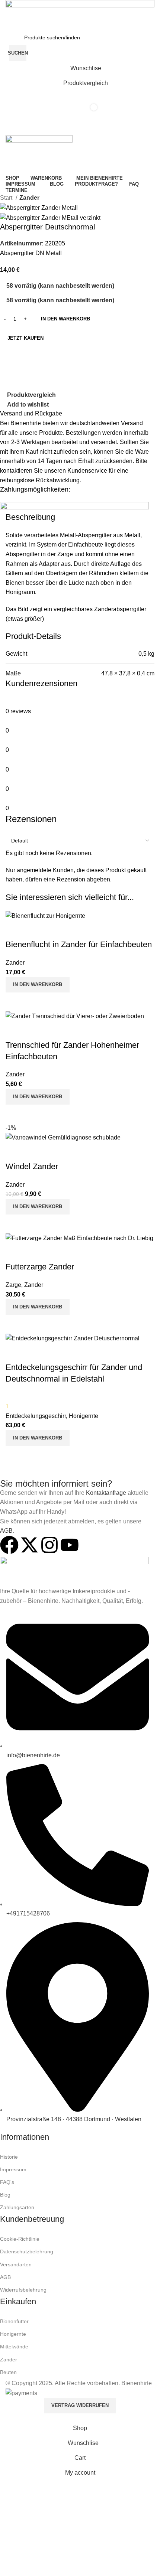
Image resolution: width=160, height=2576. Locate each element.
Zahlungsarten (17, 2207)
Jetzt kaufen (25, 338)
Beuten (8, 2372)
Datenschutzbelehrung (27, 2251)
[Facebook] (9, 1545)
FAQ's (7, 2182)
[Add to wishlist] (15, 1353)
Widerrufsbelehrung (23, 2290)
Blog (5, 2195)
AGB (6, 1531)
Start (7, 198)
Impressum (13, 2169)
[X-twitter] (29, 1545)
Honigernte (13, 2334)
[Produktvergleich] (15, 1455)
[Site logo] (80, 14)
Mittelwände (14, 2347)
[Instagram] (49, 1545)
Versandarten (16, 2264)
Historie (9, 2157)
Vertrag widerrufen (80, 2405)
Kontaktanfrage (106, 1493)
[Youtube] (70, 1545)
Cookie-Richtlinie (20, 2239)
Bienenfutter (14, 2321)
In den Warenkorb (65, 319)
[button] (38, 1438)
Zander (29, 198)
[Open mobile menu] (80, 128)
